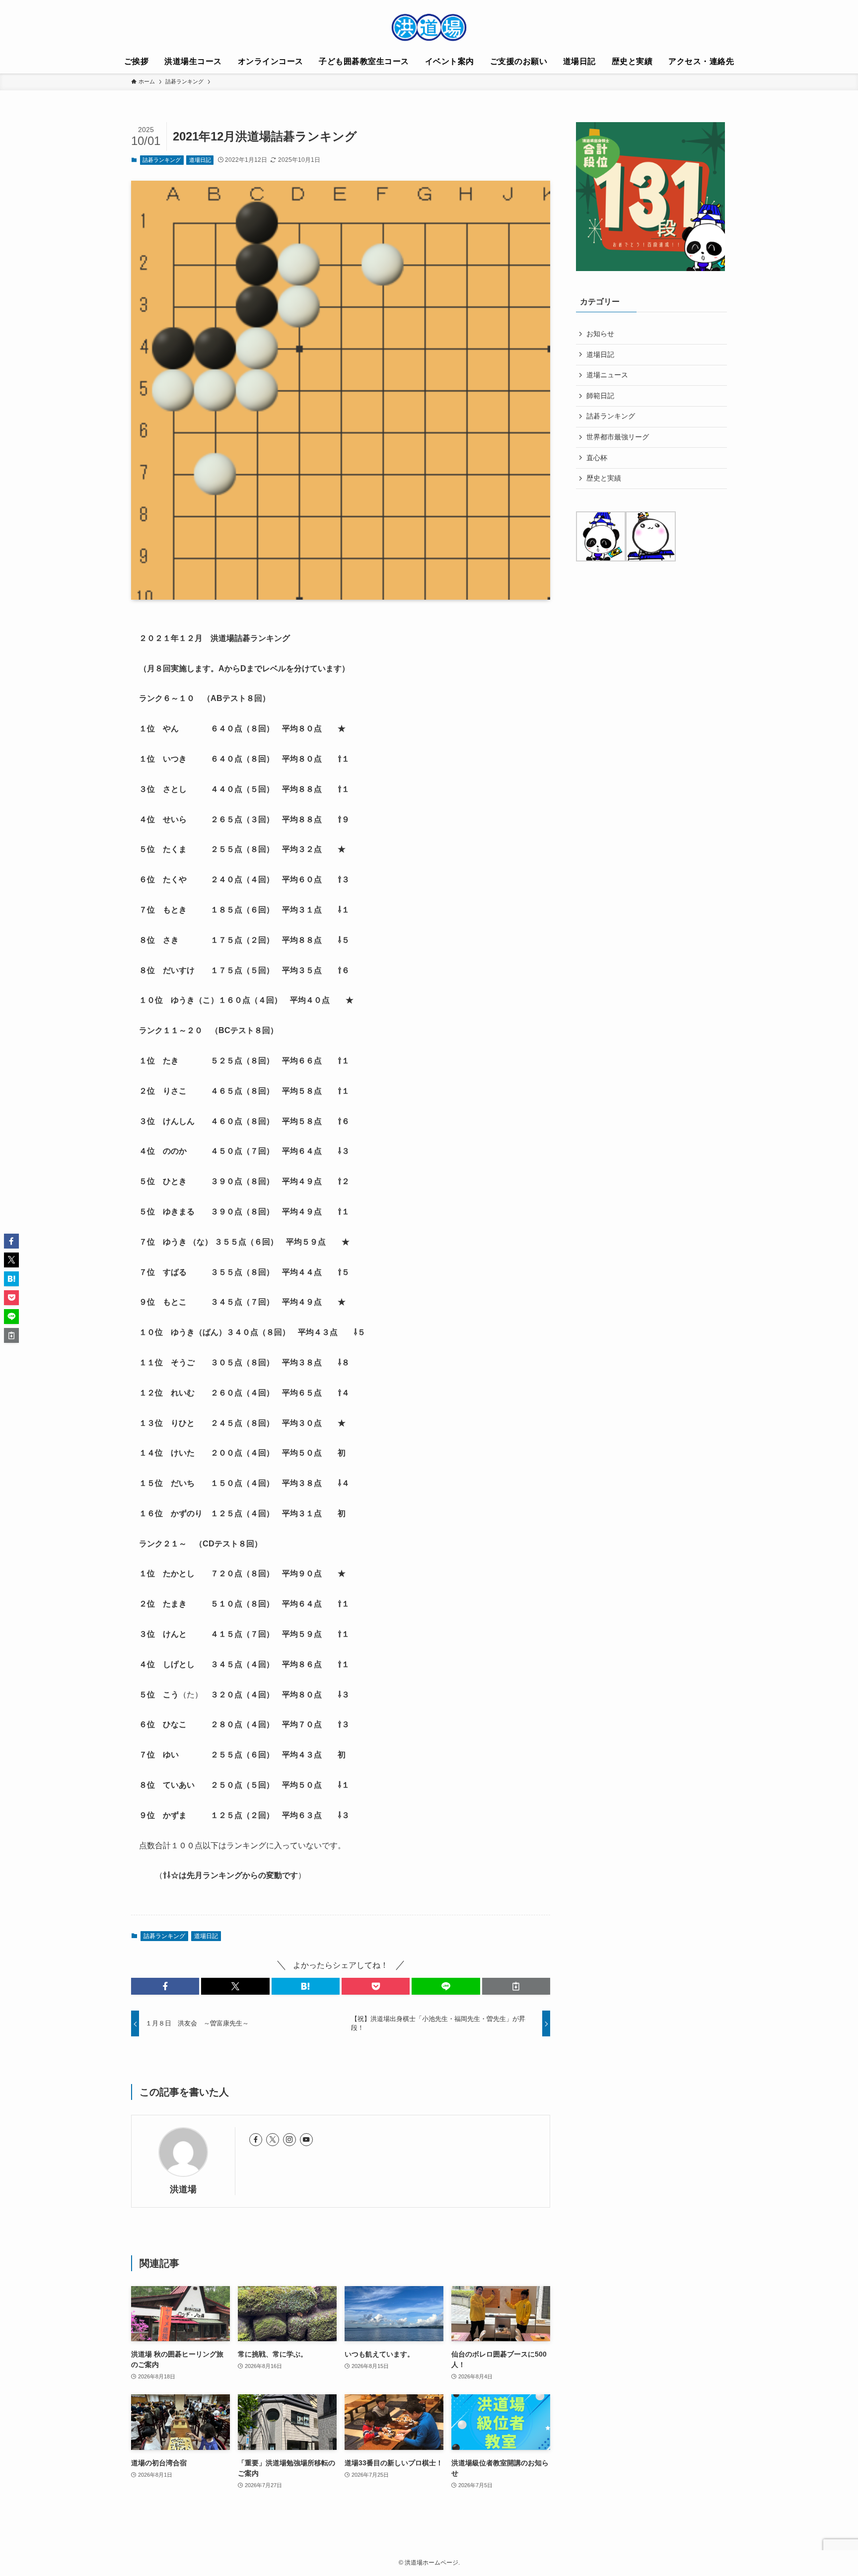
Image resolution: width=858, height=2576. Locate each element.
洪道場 (183, 2189)
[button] (165, 1986)
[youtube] (306, 2140)
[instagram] (289, 2140)
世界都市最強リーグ (618, 437)
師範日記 (600, 396)
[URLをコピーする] (516, 1986)
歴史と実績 (604, 478)
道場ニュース (607, 375)
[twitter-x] (273, 2140)
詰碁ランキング (162, 160)
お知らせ (600, 334)
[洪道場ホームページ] (429, 27)
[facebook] (256, 2140)
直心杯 (597, 458)
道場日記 (200, 160)
